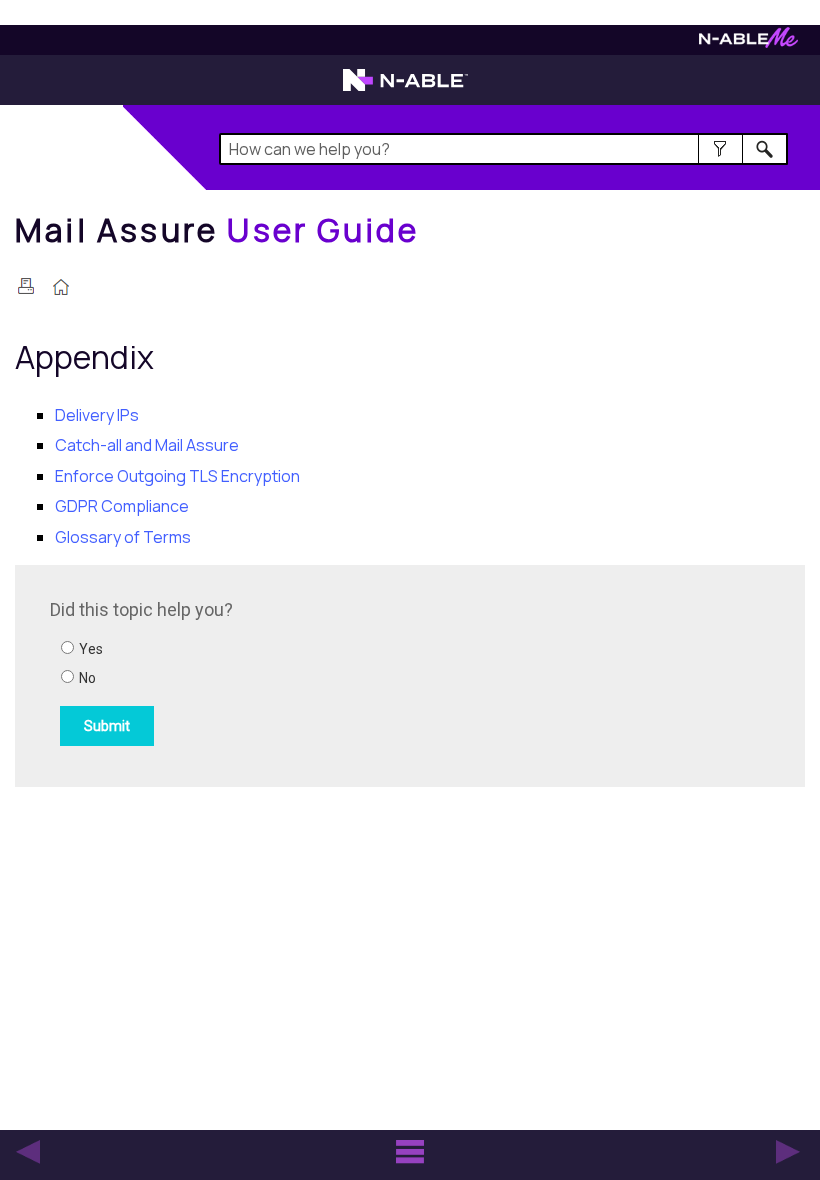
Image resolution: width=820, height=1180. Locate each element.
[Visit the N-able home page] (405, 89)
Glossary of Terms (123, 537)
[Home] (61, 289)
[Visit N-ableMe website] (748, 42)
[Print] (26, 286)
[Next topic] (788, 1152)
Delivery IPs (97, 415)
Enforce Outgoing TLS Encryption (177, 476)
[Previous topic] (28, 1152)
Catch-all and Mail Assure (147, 445)
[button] (720, 149)
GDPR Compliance (122, 506)
